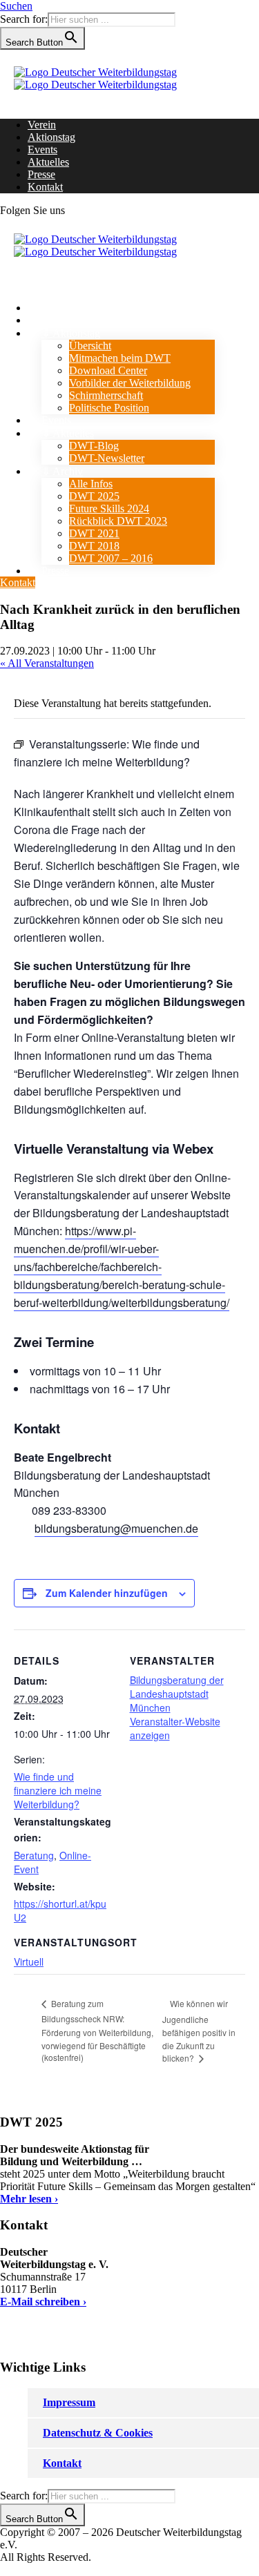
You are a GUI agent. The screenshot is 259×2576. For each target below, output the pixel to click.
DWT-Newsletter (107, 458)
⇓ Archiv (62, 471)
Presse (41, 174)
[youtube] (86, 210)
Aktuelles (48, 162)
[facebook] (69, 210)
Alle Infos (91, 484)
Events (42, 149)
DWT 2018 (94, 546)
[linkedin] (77, 210)
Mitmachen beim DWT (120, 358)
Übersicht (90, 346)
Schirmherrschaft (106, 395)
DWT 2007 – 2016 (111, 558)
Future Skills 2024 (109, 509)
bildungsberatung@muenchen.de (116, 1528)
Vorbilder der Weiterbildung (130, 383)
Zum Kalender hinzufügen (107, 1593)
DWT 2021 (94, 533)
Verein (42, 125)
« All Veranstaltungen (47, 663)
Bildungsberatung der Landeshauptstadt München (177, 1694)
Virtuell (29, 1962)
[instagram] (94, 210)
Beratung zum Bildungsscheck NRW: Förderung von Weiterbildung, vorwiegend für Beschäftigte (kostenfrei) (97, 2030)
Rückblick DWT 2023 (118, 521)
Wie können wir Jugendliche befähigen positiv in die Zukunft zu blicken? (199, 2031)
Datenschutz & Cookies (98, 2433)
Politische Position (109, 408)
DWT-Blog (94, 446)
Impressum (69, 2402)
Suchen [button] (16, 6)
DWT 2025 (94, 496)
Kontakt (45, 187)
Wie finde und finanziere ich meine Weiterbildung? (58, 1790)
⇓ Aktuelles (68, 433)
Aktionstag (51, 137)
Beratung (34, 1855)
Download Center (108, 370)
